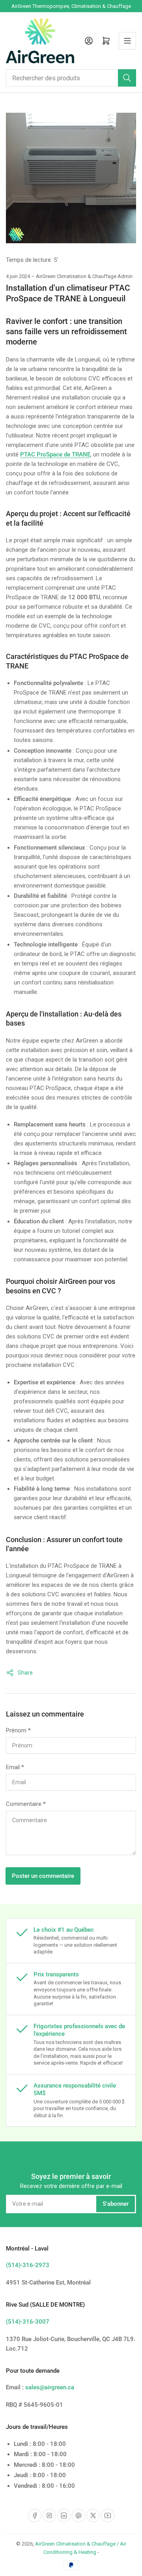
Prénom (18, 1730)
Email (15, 1767)
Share (25, 1673)
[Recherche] (127, 78)
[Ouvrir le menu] (127, 41)
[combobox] (71, 78)
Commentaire (26, 1804)
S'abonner (116, 2204)
